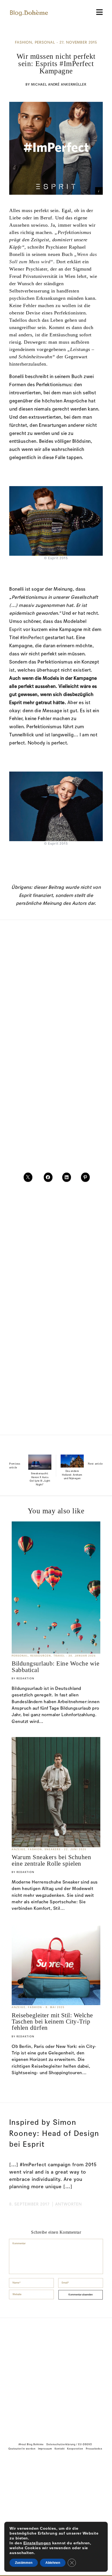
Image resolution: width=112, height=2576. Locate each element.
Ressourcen (41, 1656)
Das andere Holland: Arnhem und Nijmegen (72, 1475)
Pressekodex (94, 2460)
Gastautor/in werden (22, 2460)
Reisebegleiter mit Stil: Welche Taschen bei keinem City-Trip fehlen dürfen (52, 2022)
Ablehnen (53, 2563)
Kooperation (75, 2460)
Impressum (45, 2460)
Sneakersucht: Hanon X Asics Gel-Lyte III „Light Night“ (40, 1479)
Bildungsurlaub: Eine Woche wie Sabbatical (55, 1666)
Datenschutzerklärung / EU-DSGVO (69, 2456)
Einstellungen (37, 2543)
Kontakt (60, 2460)
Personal (45, 43)
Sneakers (53, 1850)
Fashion (24, 43)
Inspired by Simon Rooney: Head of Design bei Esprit (54, 2133)
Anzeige (19, 1850)
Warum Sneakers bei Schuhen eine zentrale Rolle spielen (51, 1860)
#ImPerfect (32, 638)
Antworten (69, 2204)
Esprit (15, 630)
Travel (59, 1656)
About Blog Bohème (31, 2456)
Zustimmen (24, 2563)
